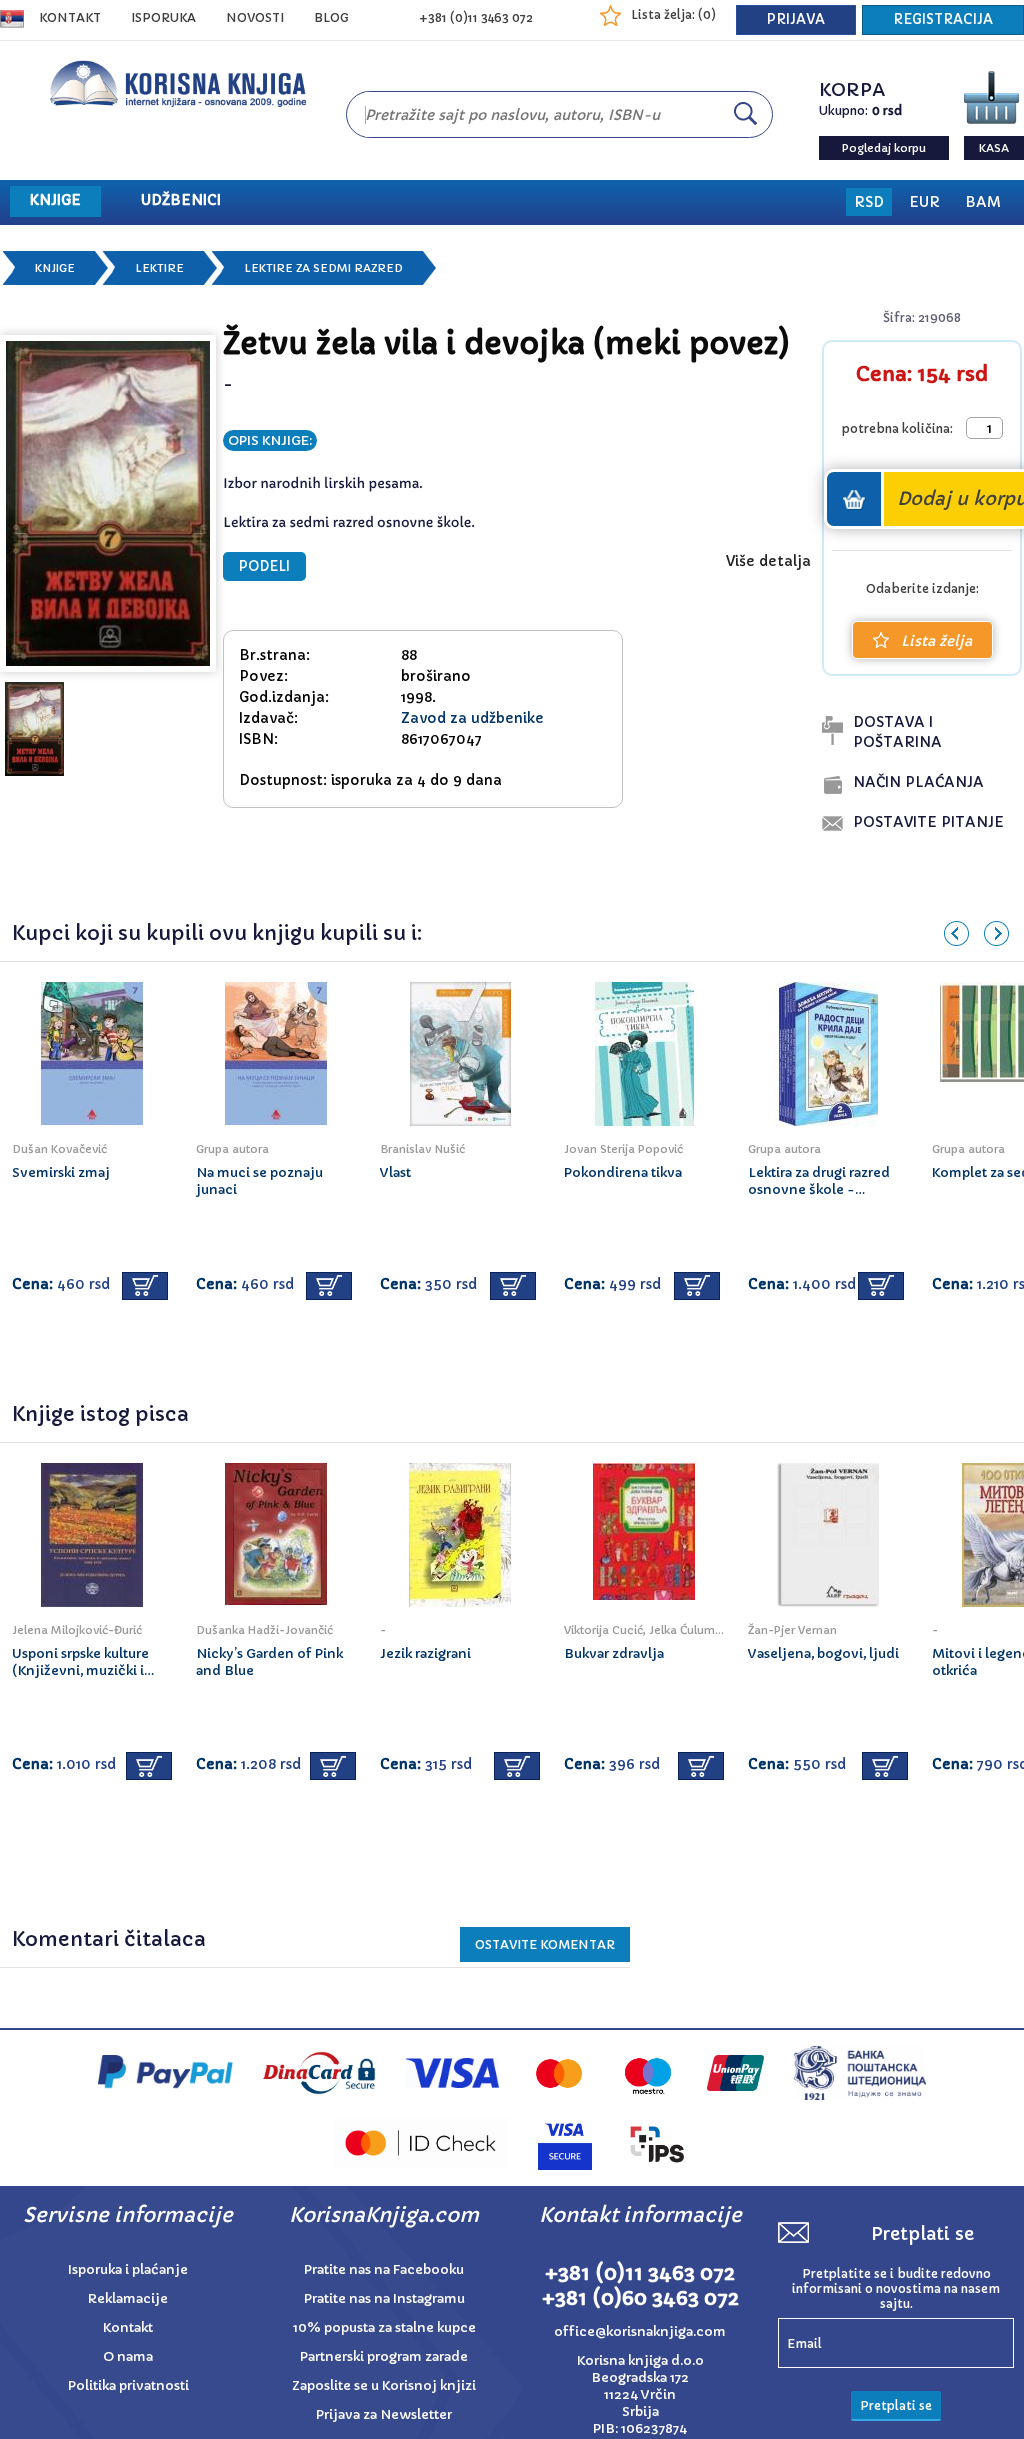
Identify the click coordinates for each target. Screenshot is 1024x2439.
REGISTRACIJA (943, 19)
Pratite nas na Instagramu (384, 2298)
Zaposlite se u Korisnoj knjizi (384, 2385)
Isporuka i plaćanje (128, 2269)
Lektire (159, 268)
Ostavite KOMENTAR (545, 1944)
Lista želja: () (673, 14)
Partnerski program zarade (384, 2356)
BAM (983, 202)
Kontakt (70, 17)
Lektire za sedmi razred (323, 268)
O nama (128, 2356)
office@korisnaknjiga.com (640, 2331)
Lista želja (936, 641)
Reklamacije (128, 2298)
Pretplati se (896, 2405)
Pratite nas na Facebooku (384, 2269)
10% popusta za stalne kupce (384, 2327)
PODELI (264, 566)
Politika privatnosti (128, 2385)
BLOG (331, 17)
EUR (924, 202)
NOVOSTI (255, 17)
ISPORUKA (163, 17)
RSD (869, 202)
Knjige (55, 268)
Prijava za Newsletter (384, 2414)
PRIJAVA (796, 19)
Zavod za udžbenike (472, 718)
